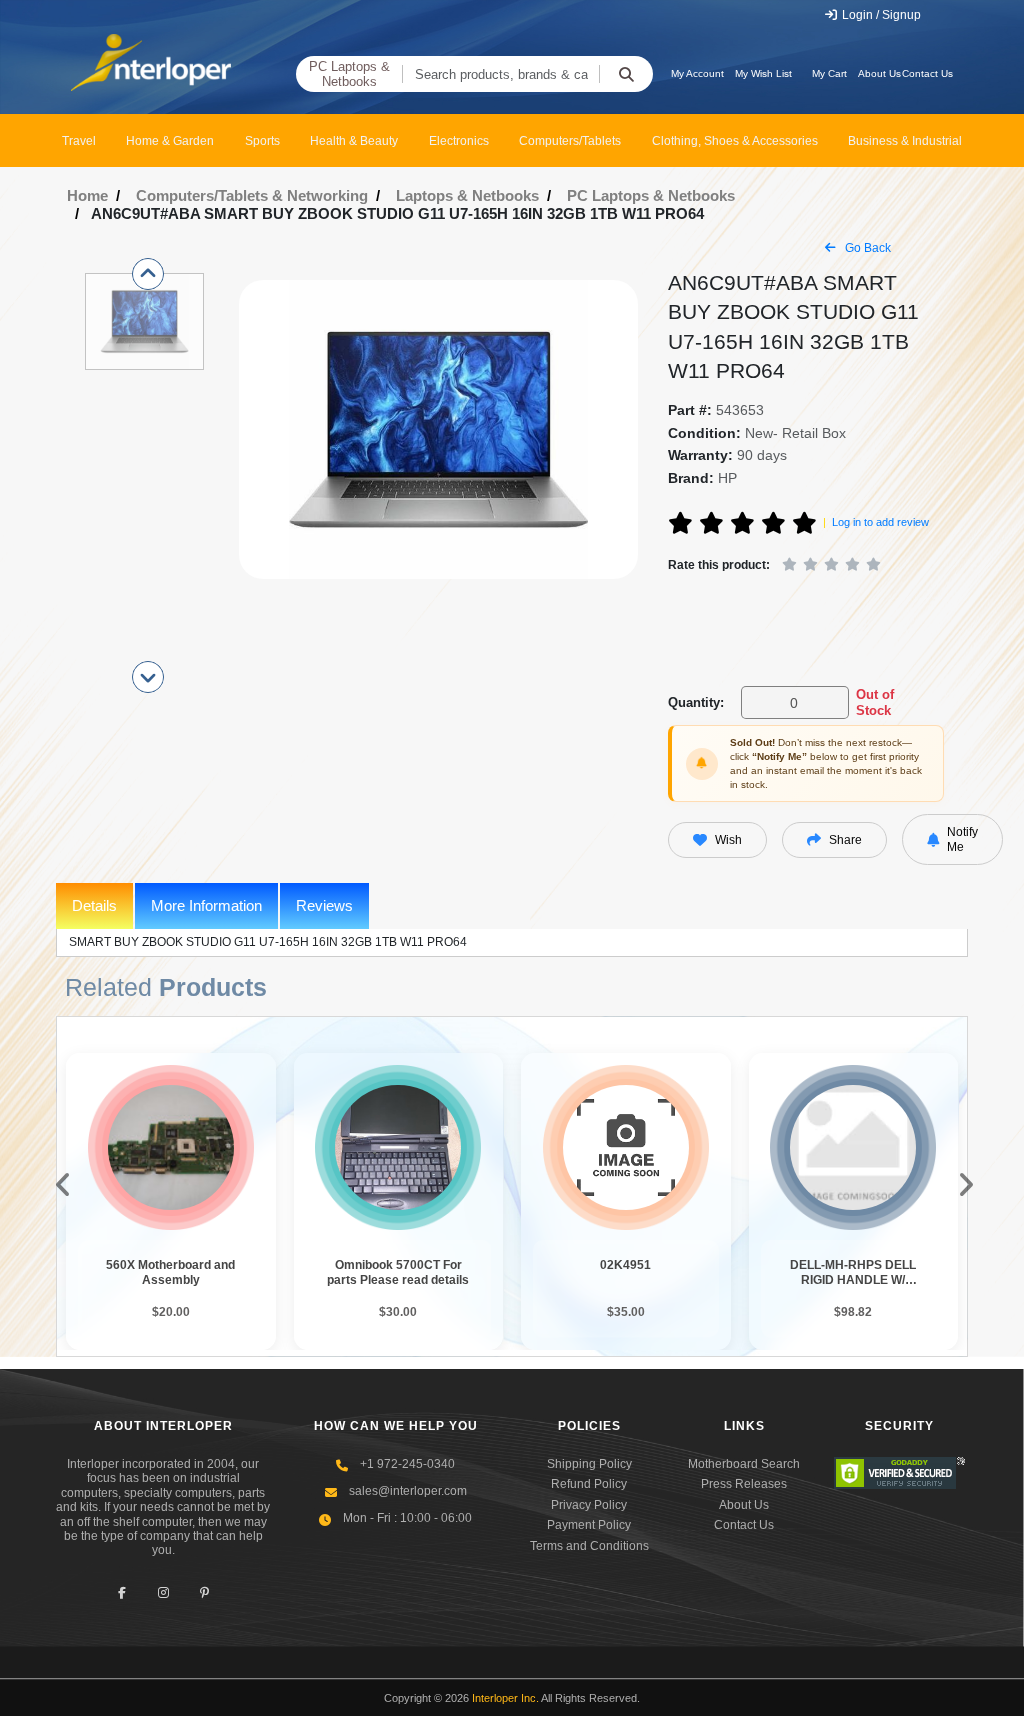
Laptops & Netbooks (467, 195)
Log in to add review (880, 522)
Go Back (866, 248)
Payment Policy (589, 1525)
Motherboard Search (744, 1464)
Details (94, 905)
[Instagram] (163, 1593)
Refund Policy (589, 1484)
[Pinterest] (204, 1593)
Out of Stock (875, 702)
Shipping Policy (589, 1464)
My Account (697, 73)
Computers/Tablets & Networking (252, 195)
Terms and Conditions (589, 1546)
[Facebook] (122, 1593)
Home (87, 195)
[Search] (626, 74)
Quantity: (696, 702)
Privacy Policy (589, 1505)
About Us (879, 73)
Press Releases (744, 1484)
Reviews (324, 905)
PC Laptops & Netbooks (349, 74)
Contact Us (927, 73)
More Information (206, 905)
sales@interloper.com (408, 1491)
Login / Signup (880, 15)
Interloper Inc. (505, 1698)
